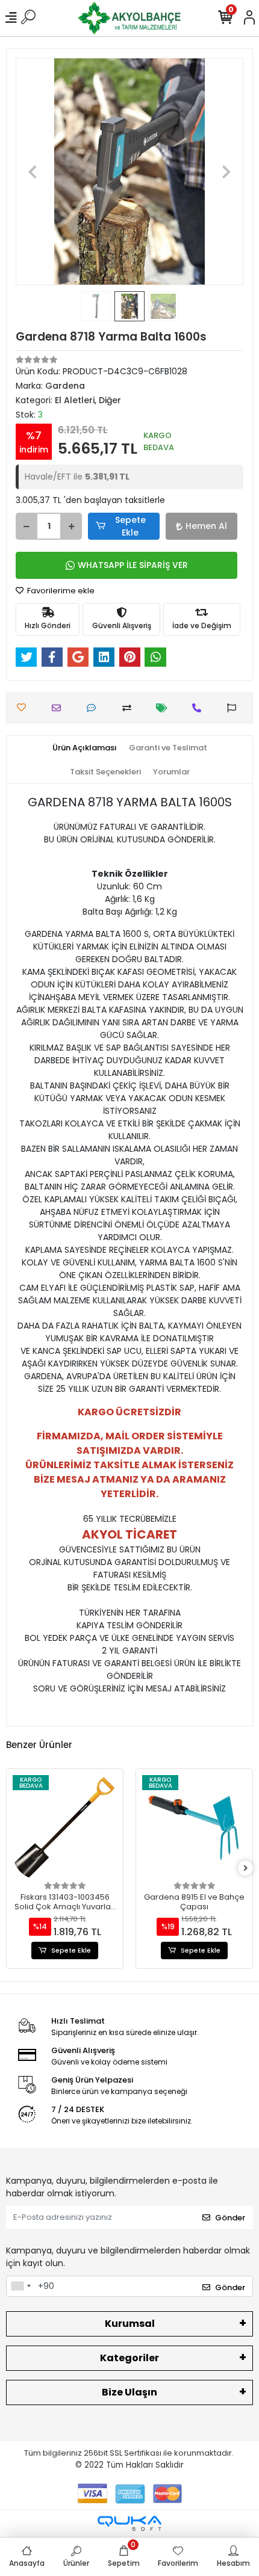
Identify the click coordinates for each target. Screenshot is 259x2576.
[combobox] (20, 2287)
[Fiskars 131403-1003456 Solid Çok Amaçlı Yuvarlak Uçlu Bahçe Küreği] (65, 1827)
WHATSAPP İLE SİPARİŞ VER (133, 565)
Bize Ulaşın (129, 2392)
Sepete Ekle (130, 526)
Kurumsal (130, 2324)
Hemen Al (206, 526)
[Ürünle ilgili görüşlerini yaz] (94, 708)
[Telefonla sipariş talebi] (200, 708)
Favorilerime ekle (60, 591)
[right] (246, 1869)
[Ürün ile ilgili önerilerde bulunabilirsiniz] (235, 708)
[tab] (85, 748)
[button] (33, 171)
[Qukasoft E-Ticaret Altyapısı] (129, 2523)
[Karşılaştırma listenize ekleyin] (130, 708)
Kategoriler (129, 2358)
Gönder (230, 2218)
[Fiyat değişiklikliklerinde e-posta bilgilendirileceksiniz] (165, 708)
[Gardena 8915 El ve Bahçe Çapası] (194, 1827)
